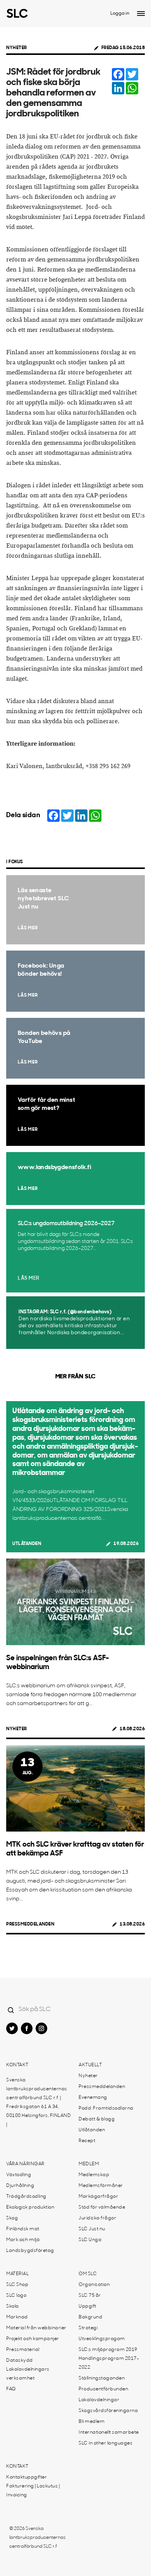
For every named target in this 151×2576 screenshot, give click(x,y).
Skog (12, 2218)
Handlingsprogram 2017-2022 (109, 2363)
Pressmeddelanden (30, 1924)
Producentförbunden (103, 2389)
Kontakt (17, 2065)
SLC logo (16, 2296)
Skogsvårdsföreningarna (108, 2411)
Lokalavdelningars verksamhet (28, 2374)
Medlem (89, 2164)
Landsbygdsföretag (30, 2251)
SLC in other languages (106, 2443)
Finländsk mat (23, 2229)
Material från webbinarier (36, 2328)
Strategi (88, 2328)
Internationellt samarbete (109, 2433)
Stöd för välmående (102, 2207)
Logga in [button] (120, 14)
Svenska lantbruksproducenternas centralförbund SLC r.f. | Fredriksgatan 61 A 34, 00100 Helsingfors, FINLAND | (39, 2102)
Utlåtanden (27, 1544)
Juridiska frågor (97, 2218)
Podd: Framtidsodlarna (106, 2108)
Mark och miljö (23, 2240)
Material (17, 2274)
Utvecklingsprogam (102, 2339)
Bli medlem (92, 2422)
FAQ (11, 2389)
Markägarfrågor (98, 2197)
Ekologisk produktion (30, 2207)
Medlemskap (94, 2175)
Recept (87, 2141)
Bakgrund (90, 2317)
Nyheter (17, 48)
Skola (13, 2306)
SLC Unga (90, 2240)
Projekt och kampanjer (33, 2339)
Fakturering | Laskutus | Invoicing (33, 2491)
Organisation (94, 2285)
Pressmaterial (23, 2350)
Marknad (17, 2317)
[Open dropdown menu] (141, 14)
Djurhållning (20, 2186)
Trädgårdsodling (26, 2197)
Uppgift (88, 2306)
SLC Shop (17, 2285)
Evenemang (93, 2098)
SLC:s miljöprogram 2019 (108, 2350)
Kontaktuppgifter (27, 2477)
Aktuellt (90, 2065)
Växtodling (19, 2175)
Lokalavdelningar (99, 2400)
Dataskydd (20, 2361)
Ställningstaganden (102, 2378)
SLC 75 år (90, 2296)
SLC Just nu (92, 2229)
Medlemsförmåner (101, 2186)
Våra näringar (25, 2164)
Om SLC (88, 2274)
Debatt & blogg (97, 2119)
